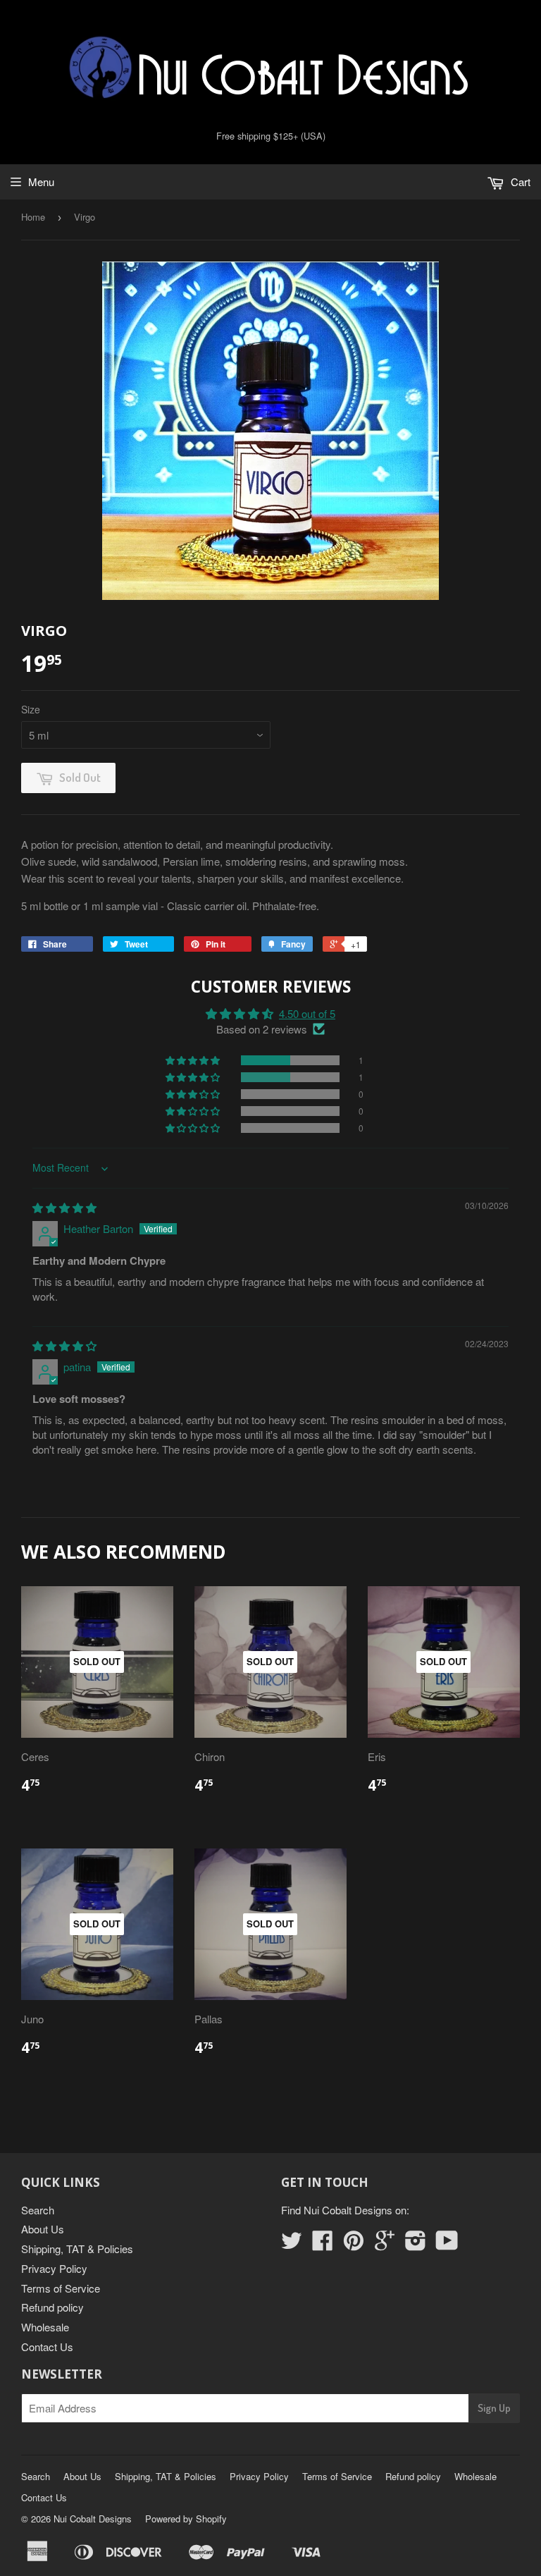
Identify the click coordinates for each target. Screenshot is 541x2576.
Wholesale (45, 2327)
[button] (194, 1060)
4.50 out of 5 (307, 1013)
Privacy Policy (54, 2268)
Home (33, 217)
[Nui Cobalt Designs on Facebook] (323, 2244)
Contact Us (47, 2347)
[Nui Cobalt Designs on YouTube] (447, 2244)
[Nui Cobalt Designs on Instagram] (416, 2244)
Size (31, 709)
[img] (64, 1207)
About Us (43, 2229)
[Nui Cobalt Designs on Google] (385, 2244)
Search (38, 2210)
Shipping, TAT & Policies (77, 2249)
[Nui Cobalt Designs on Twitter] (292, 2244)
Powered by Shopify (186, 2519)
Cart (519, 182)
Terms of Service (61, 2288)
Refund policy (52, 2307)
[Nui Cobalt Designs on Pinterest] (354, 2244)
